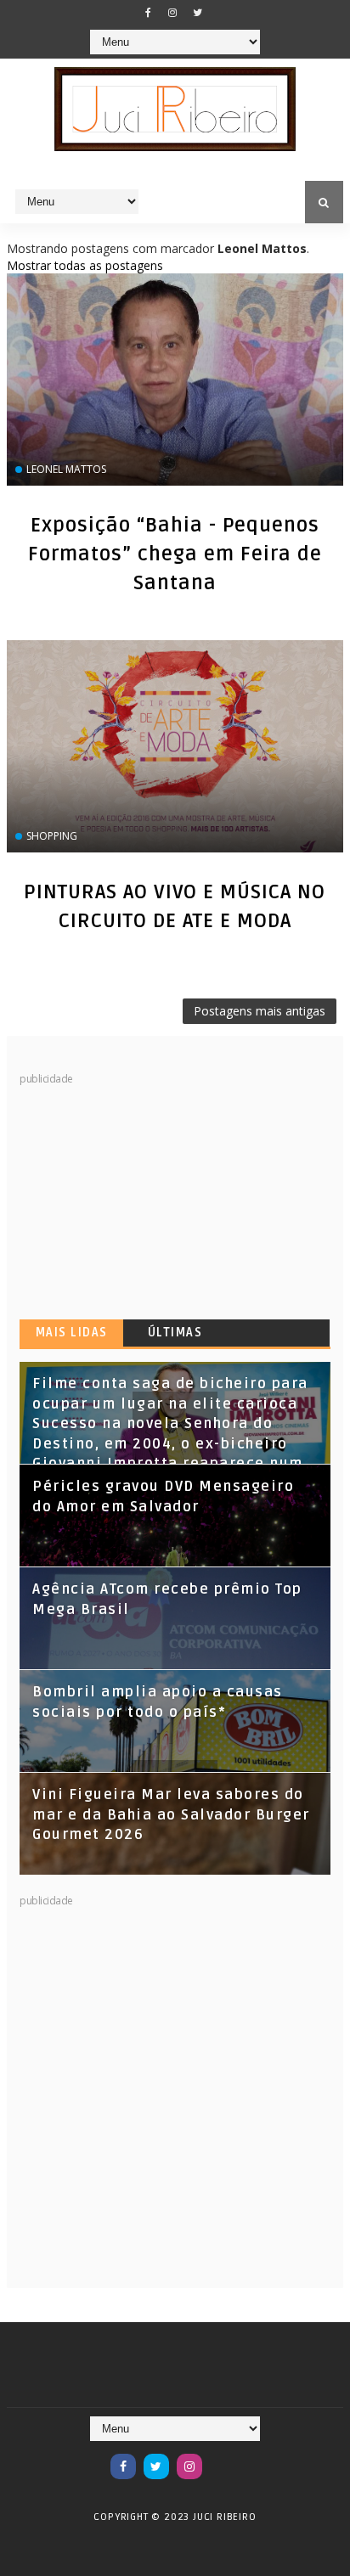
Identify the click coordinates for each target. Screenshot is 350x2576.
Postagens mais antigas (260, 1011)
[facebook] (148, 13)
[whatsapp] (223, 2458)
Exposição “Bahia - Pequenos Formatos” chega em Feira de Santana (175, 554)
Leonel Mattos (66, 469)
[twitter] (197, 13)
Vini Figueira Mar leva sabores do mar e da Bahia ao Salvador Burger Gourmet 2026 (171, 1815)
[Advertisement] (147, 1193)
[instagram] (172, 13)
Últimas (175, 1333)
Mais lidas (72, 1333)
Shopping (52, 836)
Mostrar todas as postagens (85, 265)
